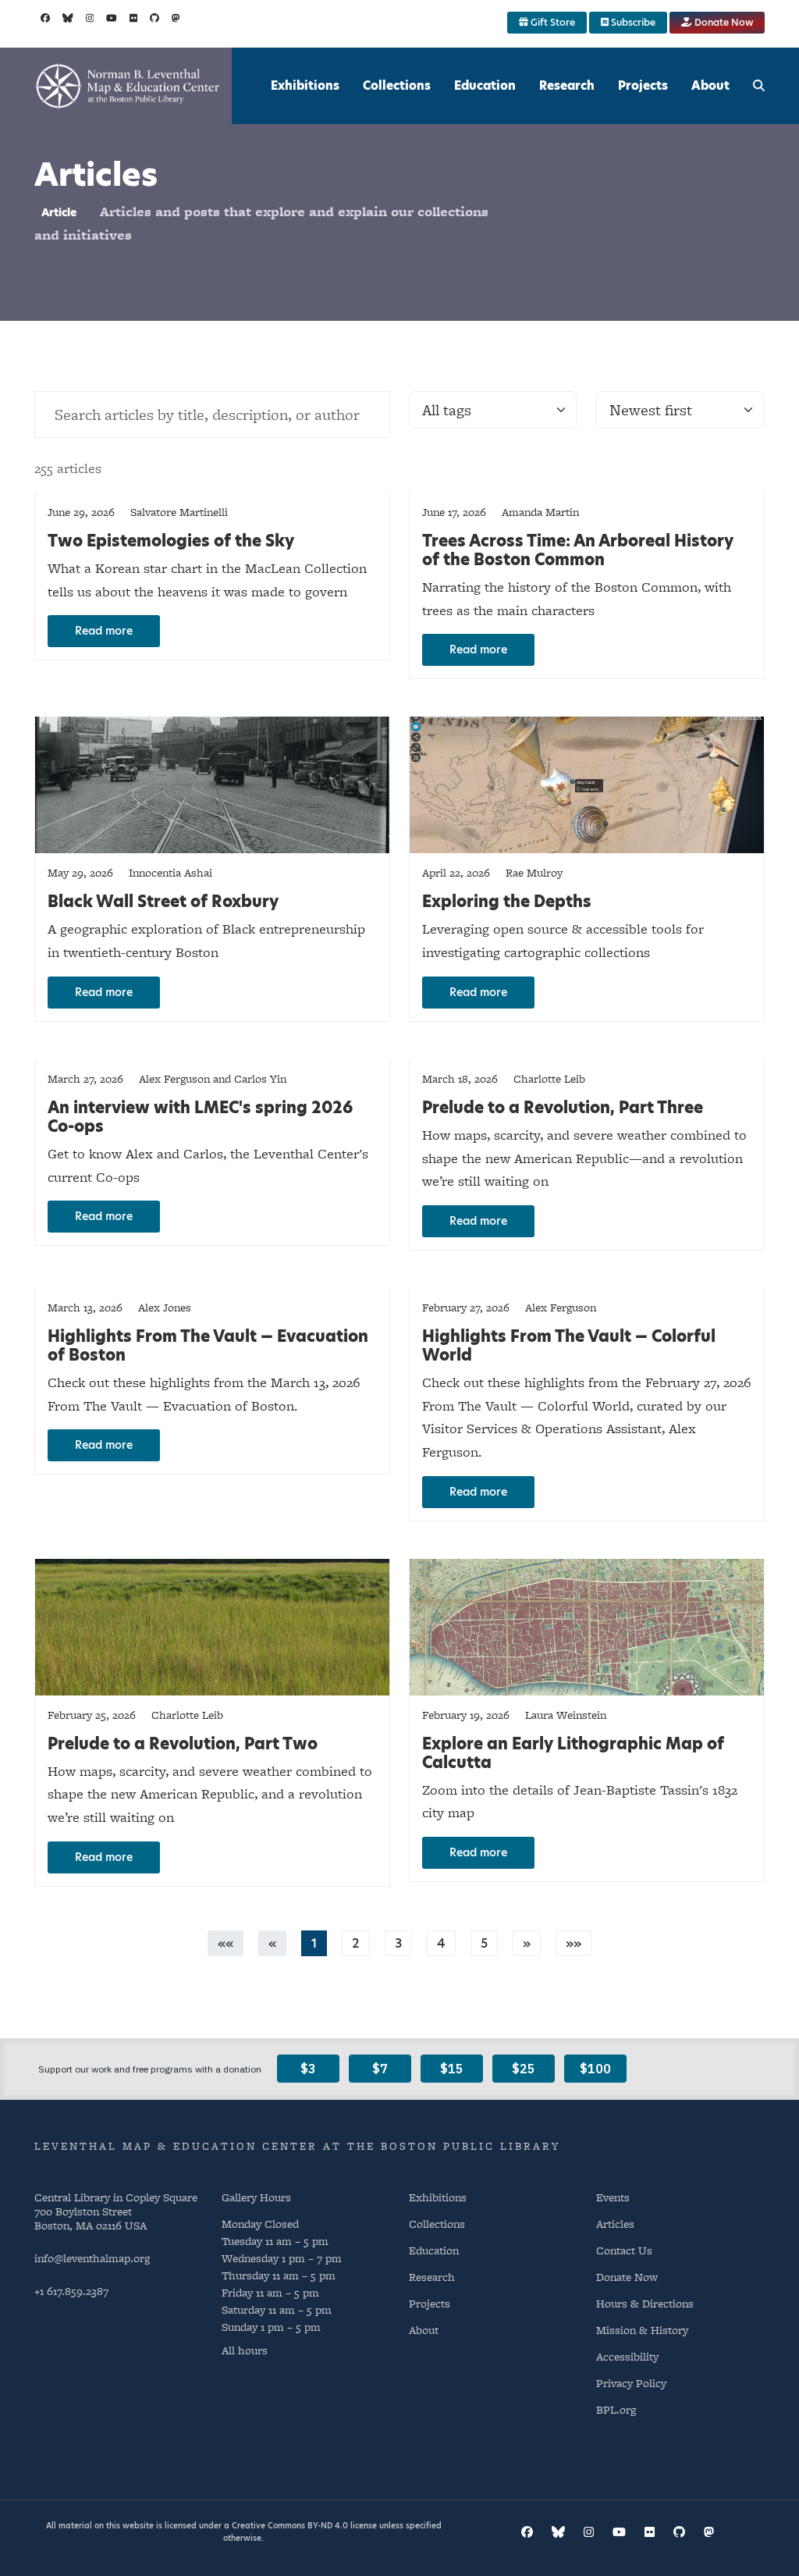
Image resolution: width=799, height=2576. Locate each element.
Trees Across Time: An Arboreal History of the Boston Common (578, 550)
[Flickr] (134, 18)
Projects (643, 85)
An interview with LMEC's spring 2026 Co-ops (200, 1117)
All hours (245, 2350)
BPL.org (616, 2409)
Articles (615, 2224)
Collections (397, 85)
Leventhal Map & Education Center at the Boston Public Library (297, 2146)
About (710, 85)
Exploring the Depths (507, 902)
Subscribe (632, 22)
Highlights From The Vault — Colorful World (569, 1346)
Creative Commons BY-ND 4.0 (290, 2525)
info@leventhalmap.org (92, 2258)
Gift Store (552, 22)
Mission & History (642, 2330)
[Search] (759, 86)
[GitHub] (154, 18)
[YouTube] (112, 18)
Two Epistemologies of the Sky (171, 541)
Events (613, 2197)
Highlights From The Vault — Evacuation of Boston (208, 1346)
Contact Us (624, 2250)
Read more (104, 631)
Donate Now (723, 22)
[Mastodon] (176, 18)
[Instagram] (90, 18)
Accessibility (627, 2356)
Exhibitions (305, 85)
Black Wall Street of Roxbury (163, 902)
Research (567, 85)
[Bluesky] (68, 18)
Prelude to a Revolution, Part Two (183, 1744)
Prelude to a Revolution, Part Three (563, 1108)
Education (485, 85)
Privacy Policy (631, 2383)
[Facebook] (45, 18)
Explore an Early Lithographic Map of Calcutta (573, 1753)
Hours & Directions (645, 2303)
